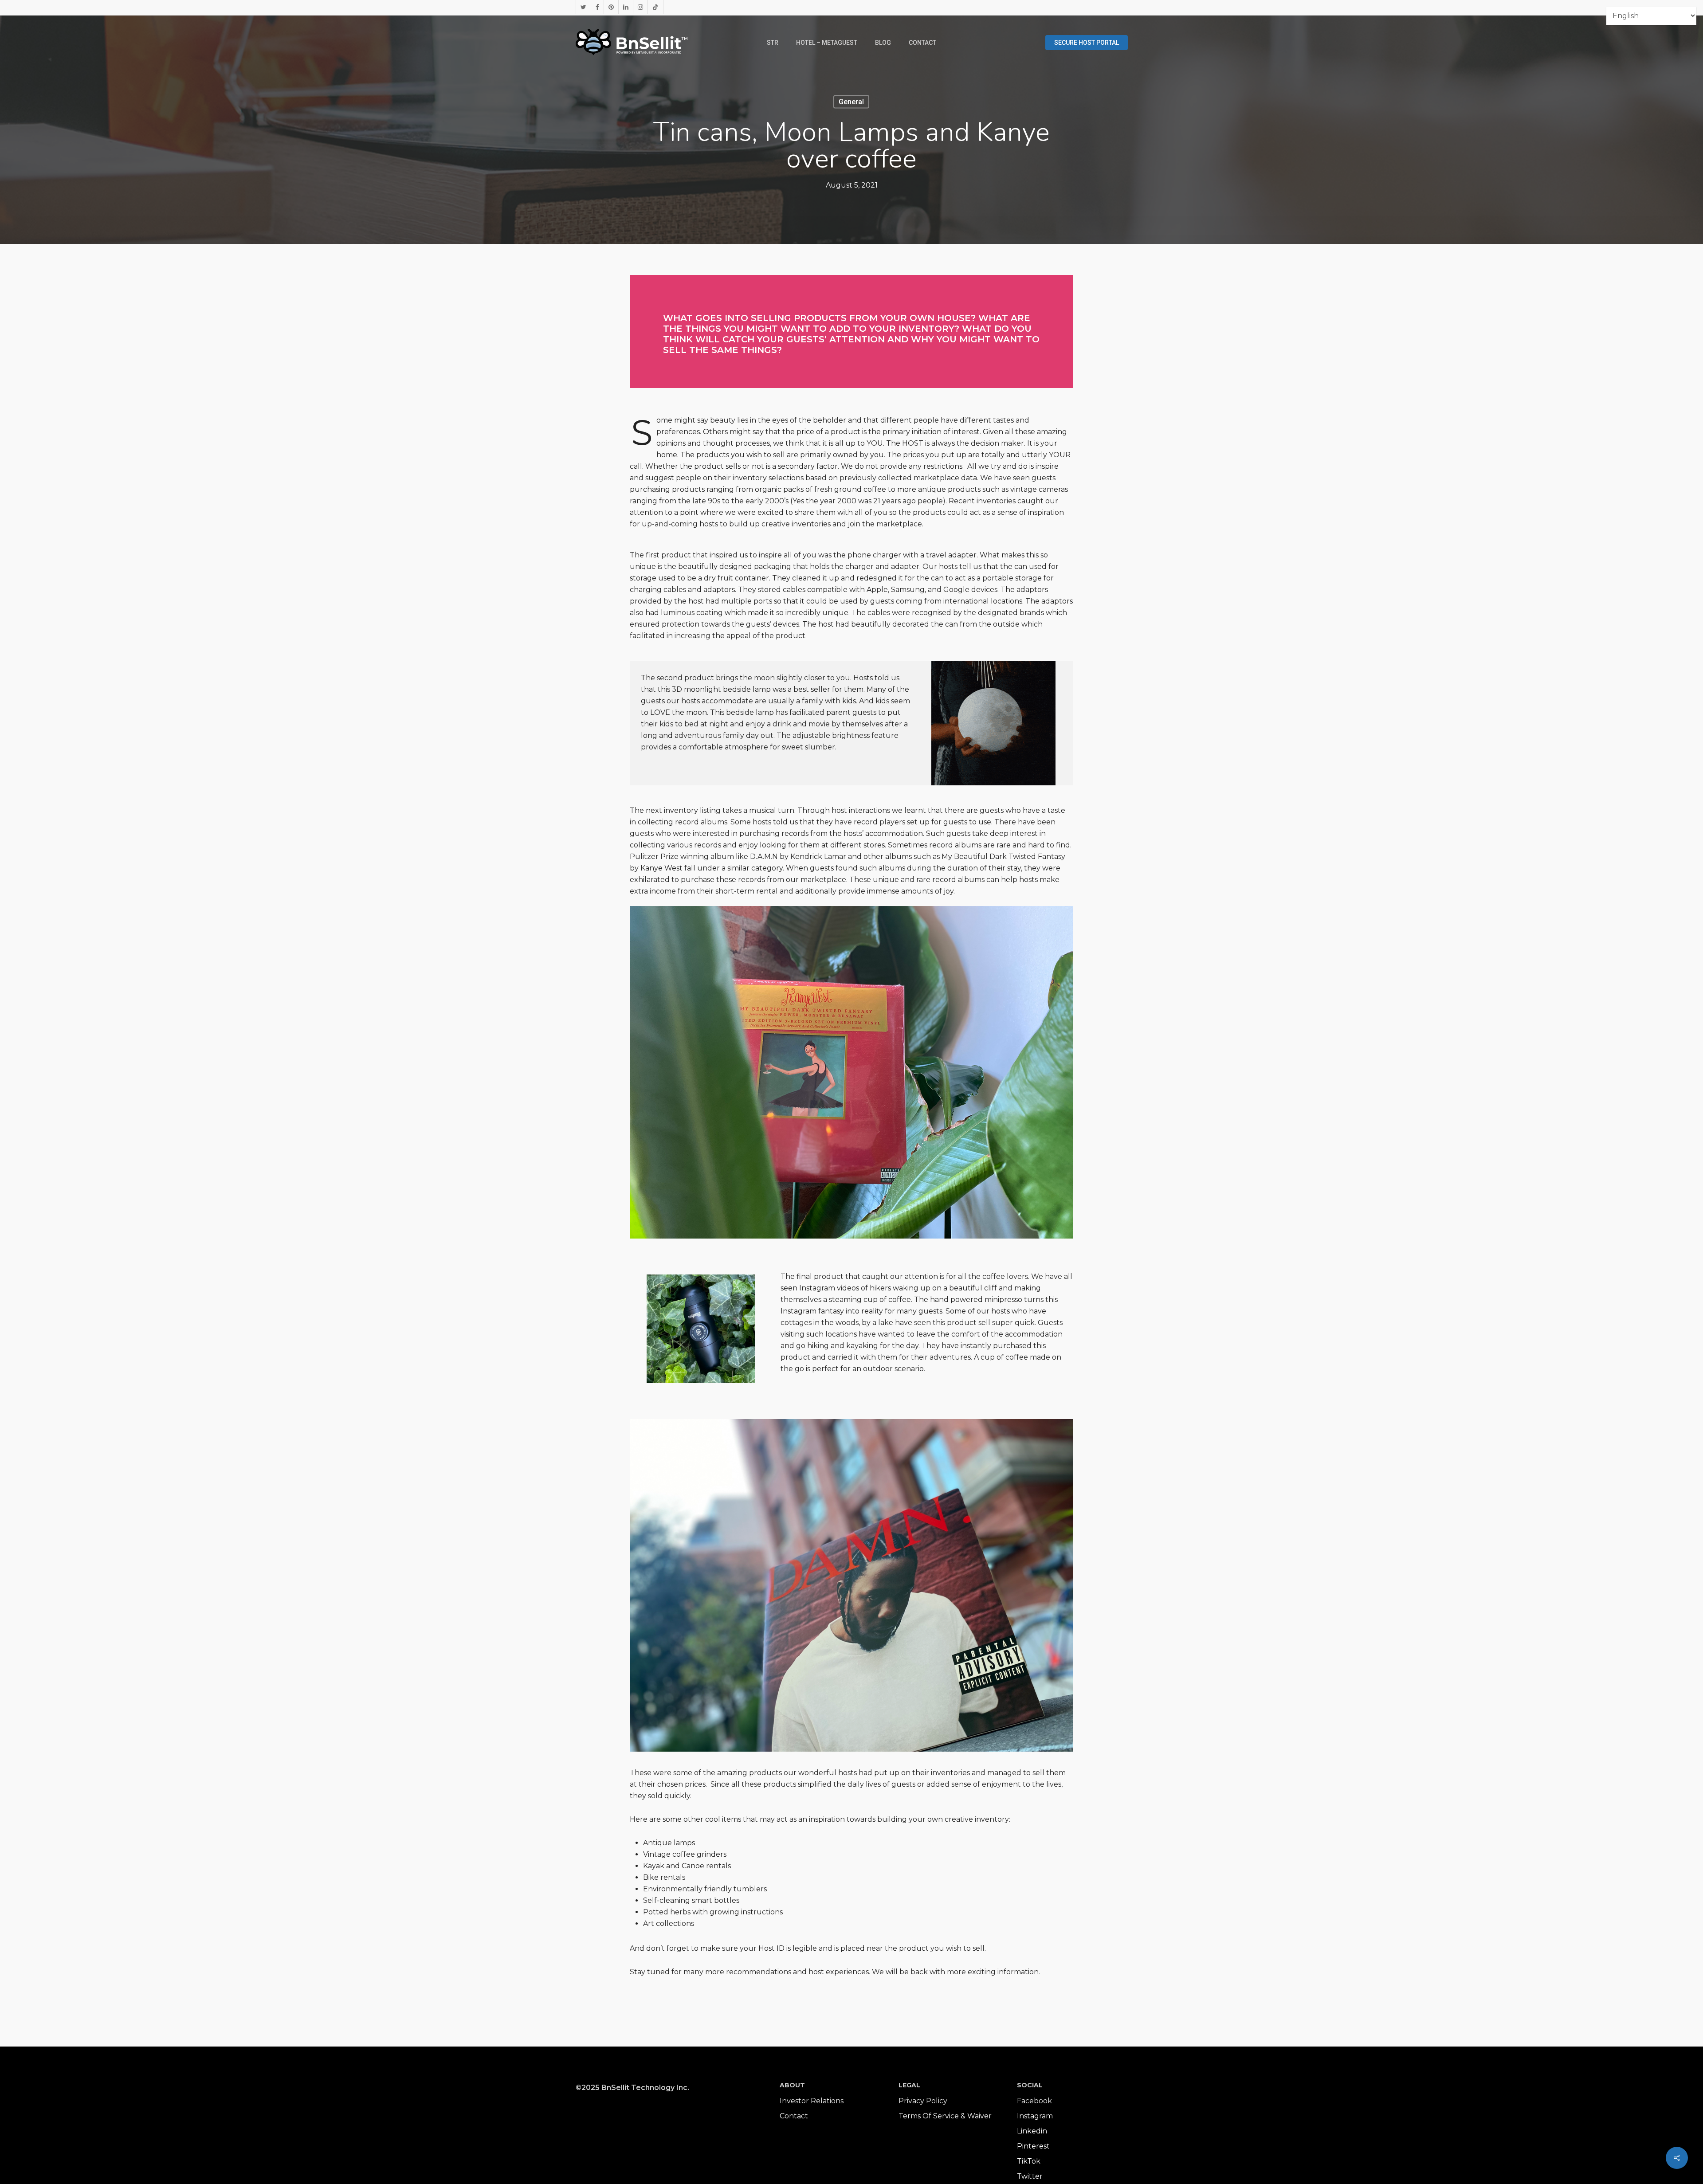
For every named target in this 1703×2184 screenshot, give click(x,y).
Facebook (1034, 2101)
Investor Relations (812, 2101)
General (851, 102)
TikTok (1029, 2161)
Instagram (1035, 2116)
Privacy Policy (923, 2101)
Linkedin (1032, 2131)
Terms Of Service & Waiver (945, 2116)
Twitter (1030, 2176)
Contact (794, 2116)
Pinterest (1033, 2146)
